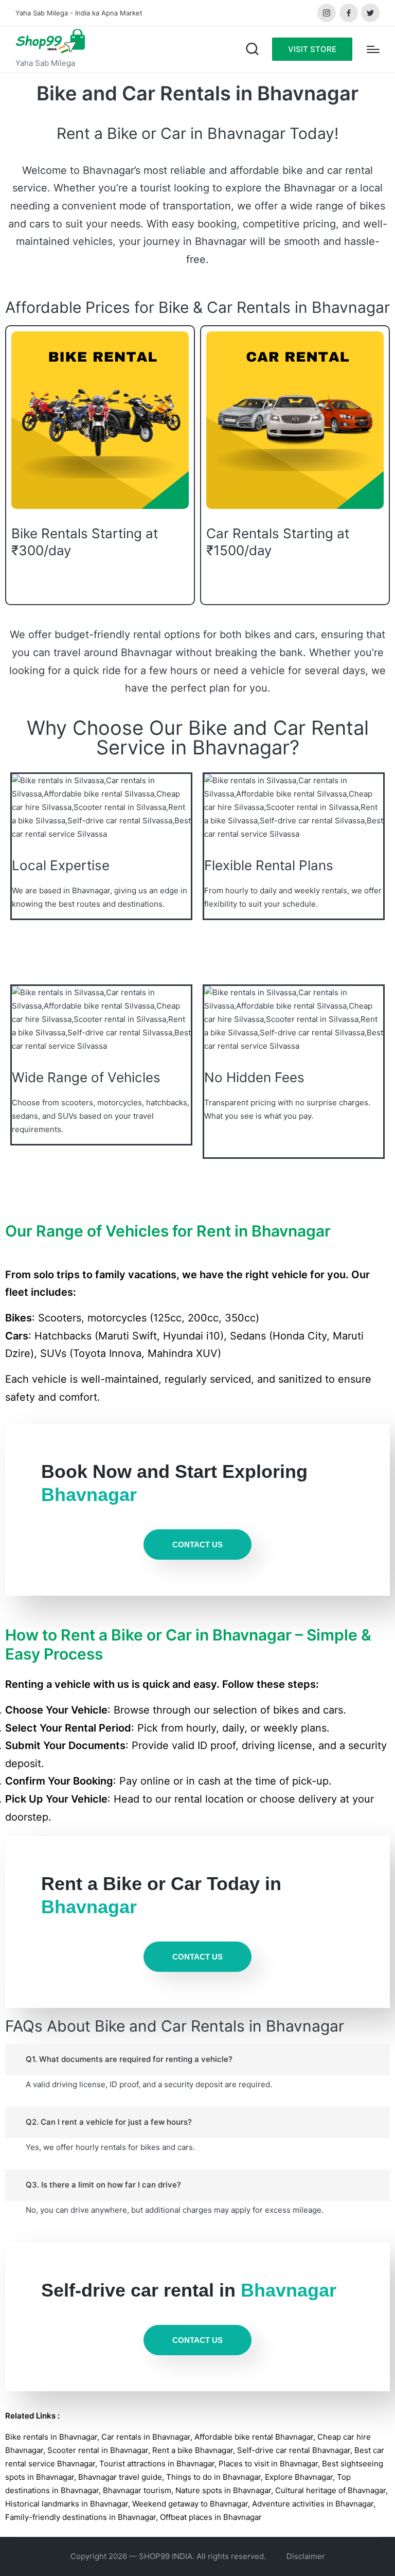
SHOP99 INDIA (166, 2556)
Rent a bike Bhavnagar (193, 2450)
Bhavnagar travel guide (120, 2477)
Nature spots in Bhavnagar (223, 2490)
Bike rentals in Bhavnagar (51, 2437)
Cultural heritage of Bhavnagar (330, 2490)
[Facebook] (349, 13)
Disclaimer (306, 2556)
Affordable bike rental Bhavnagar (254, 2437)
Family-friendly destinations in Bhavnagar (80, 2517)
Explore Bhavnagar (299, 2477)
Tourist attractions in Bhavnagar (157, 2464)
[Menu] (373, 49)
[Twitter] (370, 13)
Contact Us (197, 1545)
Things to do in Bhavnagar (213, 2477)
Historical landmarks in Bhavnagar (67, 2504)
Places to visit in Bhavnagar (268, 2464)
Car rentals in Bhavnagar (146, 2437)
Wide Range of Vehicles (86, 1077)
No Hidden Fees (254, 1077)
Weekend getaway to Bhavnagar (190, 2504)
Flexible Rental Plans (269, 865)
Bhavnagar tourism (137, 2490)
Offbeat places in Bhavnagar (211, 2517)
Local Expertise (61, 865)
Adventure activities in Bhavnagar (313, 2504)
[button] (312, 49)
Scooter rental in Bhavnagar (98, 2450)
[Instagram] (327, 13)
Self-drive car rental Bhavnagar (294, 2450)
